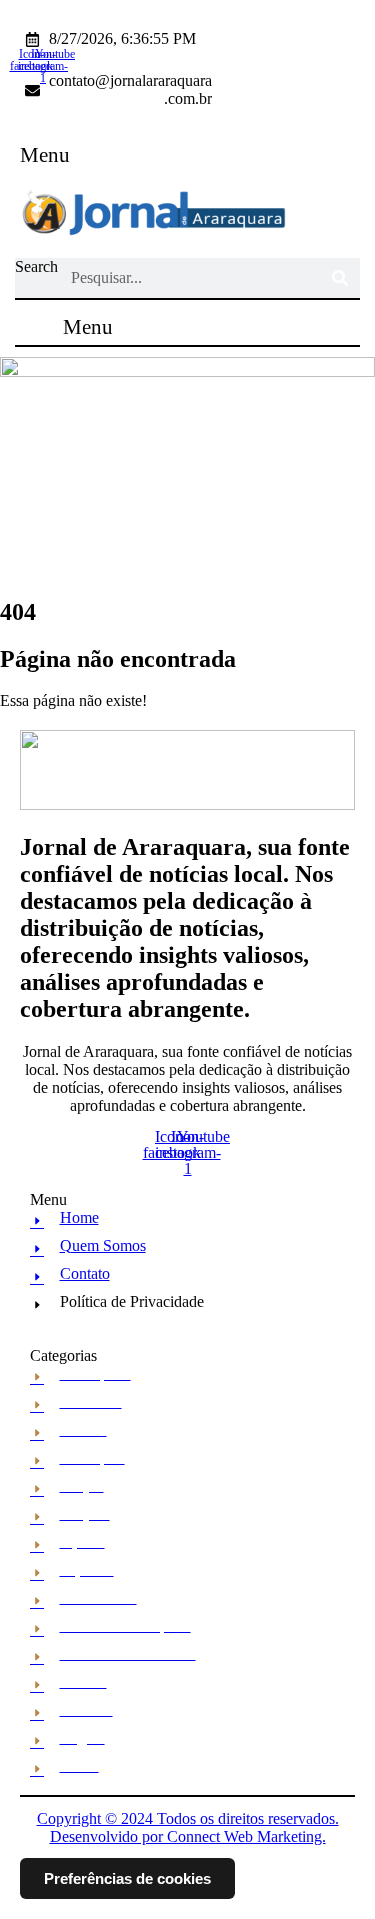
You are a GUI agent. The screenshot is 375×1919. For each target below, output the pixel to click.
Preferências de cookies (127, 1878)
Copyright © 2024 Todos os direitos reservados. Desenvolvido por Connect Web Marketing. (188, 1827)
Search (36, 266)
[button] (45, 156)
